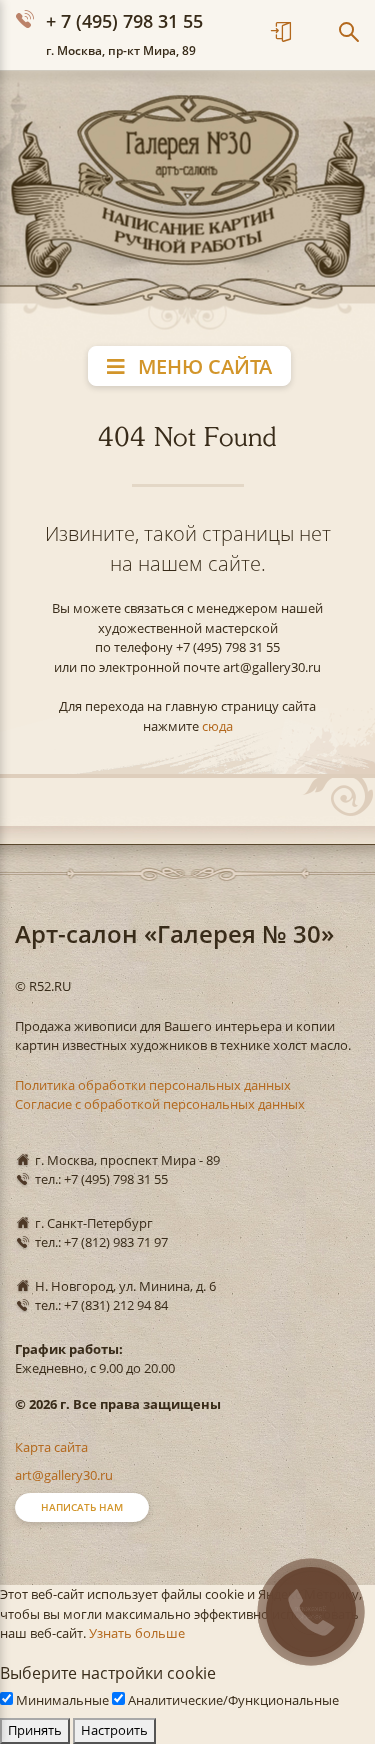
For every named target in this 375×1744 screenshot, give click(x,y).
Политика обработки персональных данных (153, 1085)
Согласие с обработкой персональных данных (160, 1104)
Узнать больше (137, 1633)
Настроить (114, 1730)
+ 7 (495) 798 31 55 (124, 21)
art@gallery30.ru (64, 1475)
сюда (217, 726)
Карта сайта (51, 1447)
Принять (35, 1730)
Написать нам (82, 1507)
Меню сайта (202, 366)
